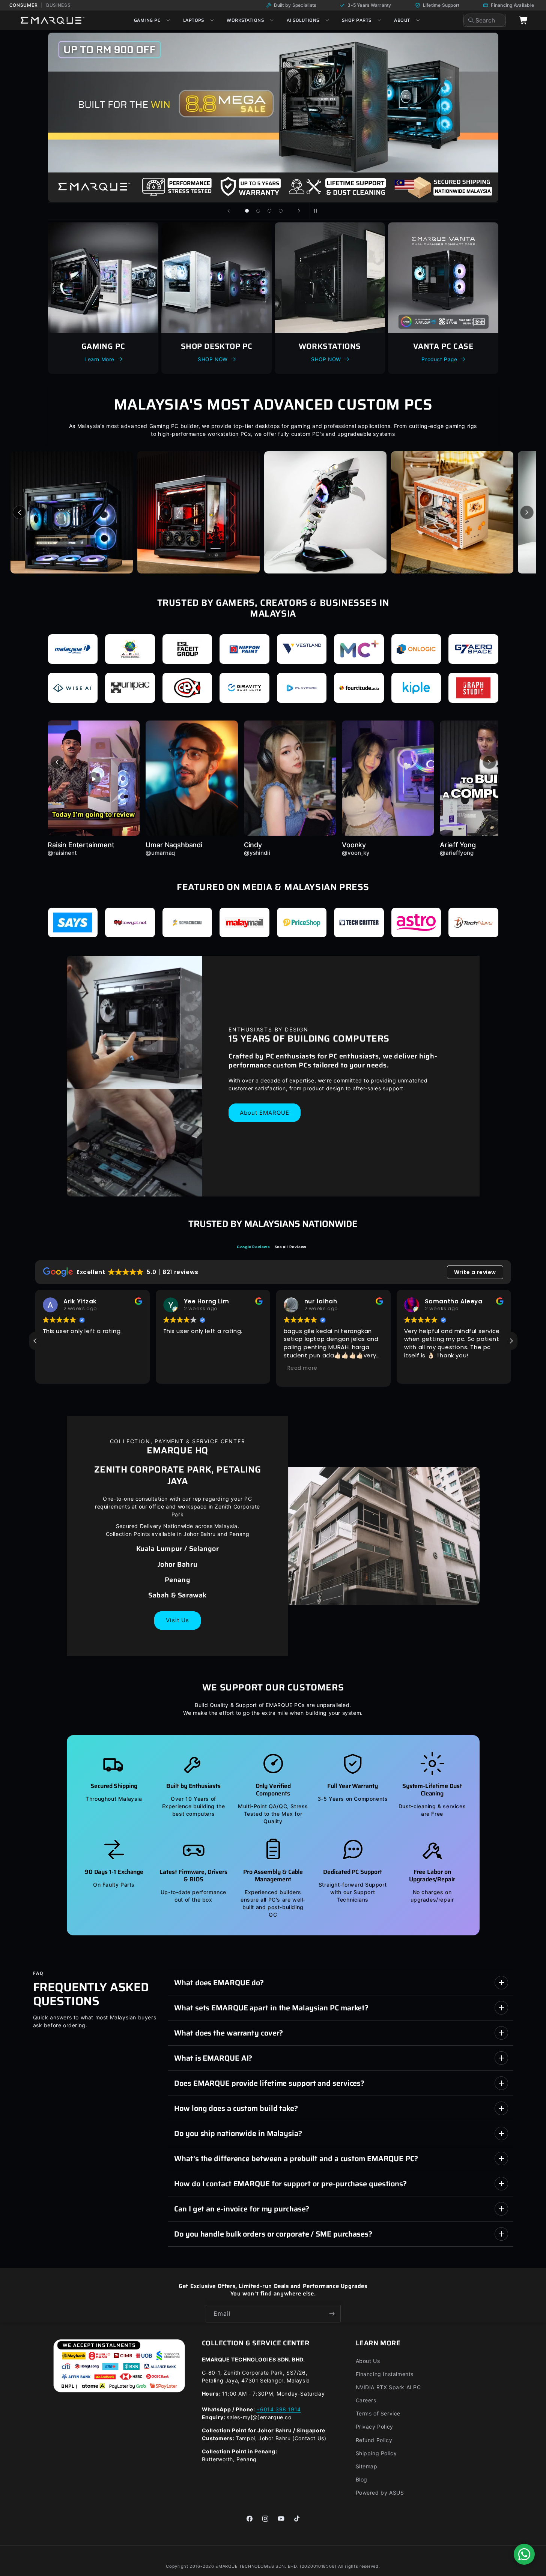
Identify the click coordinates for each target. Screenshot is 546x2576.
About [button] (402, 20)
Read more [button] (182, 1368)
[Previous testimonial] (57, 762)
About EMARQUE (265, 1112)
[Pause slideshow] (318, 211)
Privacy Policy (375, 2427)
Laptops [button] (194, 20)
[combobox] (485, 20)
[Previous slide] (229, 211)
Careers (366, 2400)
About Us (368, 2361)
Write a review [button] (475, 1272)
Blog (362, 2479)
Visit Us (177, 1620)
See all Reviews (290, 1247)
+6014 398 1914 (278, 2409)
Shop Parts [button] (357, 20)
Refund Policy (374, 2440)
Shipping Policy (376, 2453)
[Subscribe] (332, 2314)
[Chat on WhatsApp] (524, 2554)
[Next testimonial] (489, 762)
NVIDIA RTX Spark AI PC (388, 2387)
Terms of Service (378, 2413)
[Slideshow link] (273, 117)
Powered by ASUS (380, 2493)
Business (59, 5)
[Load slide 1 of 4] (247, 211)
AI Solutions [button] (303, 20)
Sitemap (367, 2466)
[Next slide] (299, 211)
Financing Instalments (385, 2374)
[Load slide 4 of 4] (281, 211)
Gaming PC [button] (147, 20)
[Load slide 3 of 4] (269, 211)
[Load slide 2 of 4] (258, 211)
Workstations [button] (245, 20)
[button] (511, 1341)
